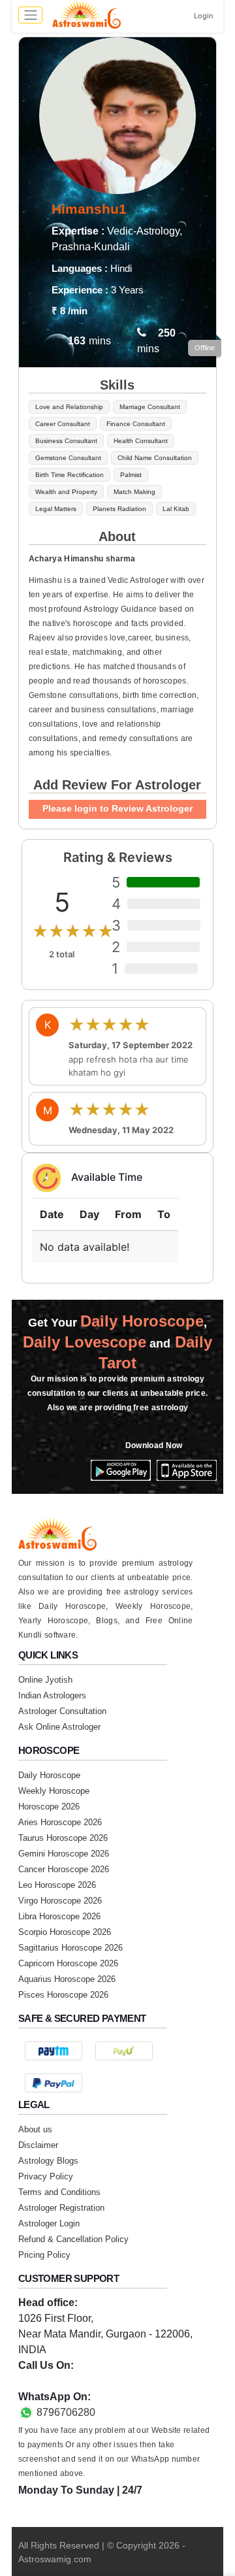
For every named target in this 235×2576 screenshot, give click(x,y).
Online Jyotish (45, 1680)
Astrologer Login (49, 2223)
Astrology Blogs (48, 2161)
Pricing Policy (44, 2255)
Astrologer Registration (61, 2208)
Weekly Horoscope (54, 1791)
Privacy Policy (46, 2176)
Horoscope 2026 (49, 1807)
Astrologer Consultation (62, 1711)
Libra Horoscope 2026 (59, 1916)
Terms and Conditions (59, 2192)
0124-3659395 (52, 2381)
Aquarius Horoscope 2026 (67, 1979)
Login (204, 16)
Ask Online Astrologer (59, 1727)
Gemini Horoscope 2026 (64, 1854)
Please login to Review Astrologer (117, 808)
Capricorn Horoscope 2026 (68, 1963)
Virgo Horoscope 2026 (60, 1901)
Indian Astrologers (52, 1695)
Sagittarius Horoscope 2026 (70, 1948)
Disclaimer (38, 2145)
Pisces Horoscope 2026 (63, 1995)
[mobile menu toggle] (30, 15)
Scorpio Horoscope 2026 (65, 1932)
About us (35, 2129)
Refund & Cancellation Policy (73, 2239)
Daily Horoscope (49, 1775)
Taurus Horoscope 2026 (63, 1838)
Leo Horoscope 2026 (57, 1885)
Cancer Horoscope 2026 (64, 1869)
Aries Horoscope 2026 (60, 1822)
